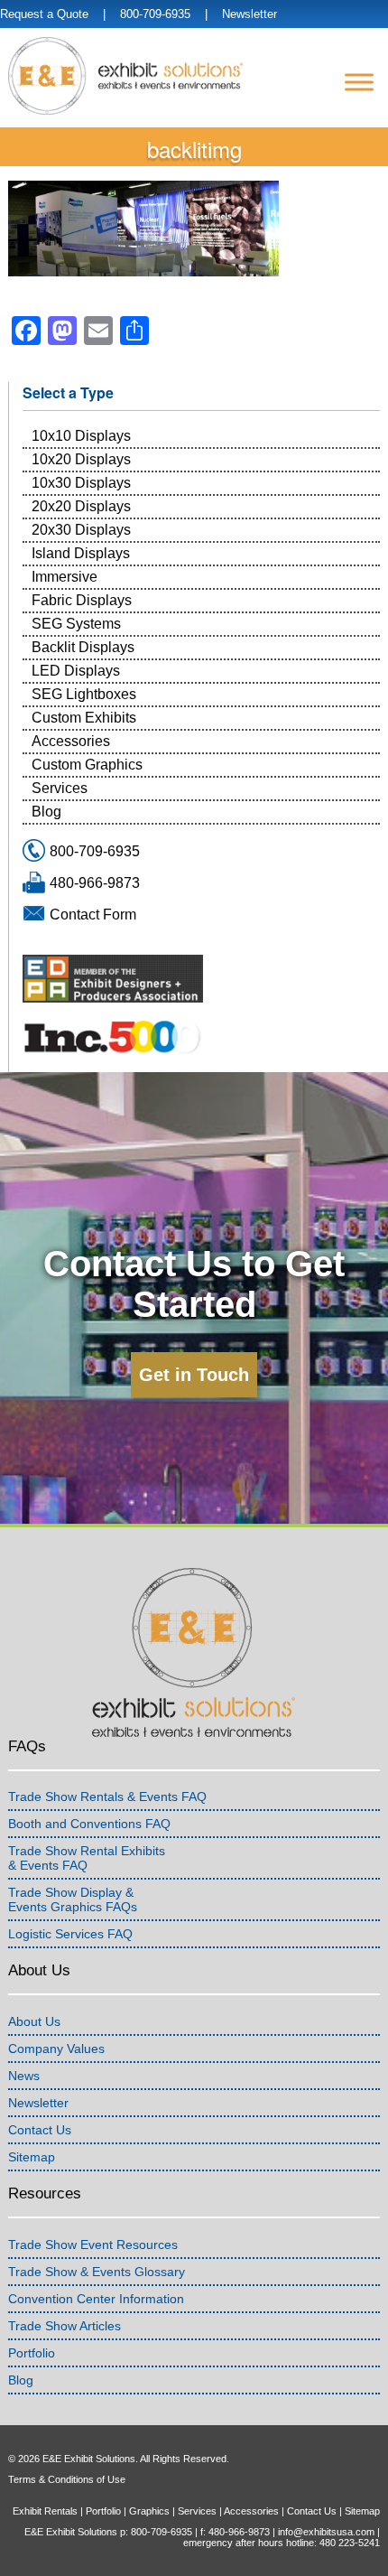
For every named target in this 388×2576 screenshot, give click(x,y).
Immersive (65, 577)
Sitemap (32, 2157)
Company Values (56, 2049)
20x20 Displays (81, 506)
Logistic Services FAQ (70, 1934)
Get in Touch (194, 1375)
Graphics (149, 2511)
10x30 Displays (81, 483)
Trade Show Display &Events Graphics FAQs (73, 1899)
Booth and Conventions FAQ (89, 1824)
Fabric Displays (82, 600)
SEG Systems (76, 624)
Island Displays (81, 553)
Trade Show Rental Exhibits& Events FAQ (87, 1858)
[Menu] (359, 82)
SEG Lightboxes (84, 694)
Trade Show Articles (65, 2326)
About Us (34, 2021)
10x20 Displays (81, 459)
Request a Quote (44, 14)
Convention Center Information (96, 2299)
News (24, 2076)
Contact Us (40, 2130)
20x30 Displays (81, 530)
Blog (46, 812)
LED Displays (76, 671)
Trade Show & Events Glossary (97, 2272)
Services (60, 788)
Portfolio (32, 2353)
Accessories (71, 741)
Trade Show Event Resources (93, 2245)
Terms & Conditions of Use (67, 2479)
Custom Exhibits (84, 718)
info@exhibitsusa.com (326, 2532)
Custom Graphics (87, 765)
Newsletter (249, 14)
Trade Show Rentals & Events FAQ (107, 1797)
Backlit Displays (83, 647)
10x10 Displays (81, 436)
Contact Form (93, 915)
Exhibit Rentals (45, 2511)
